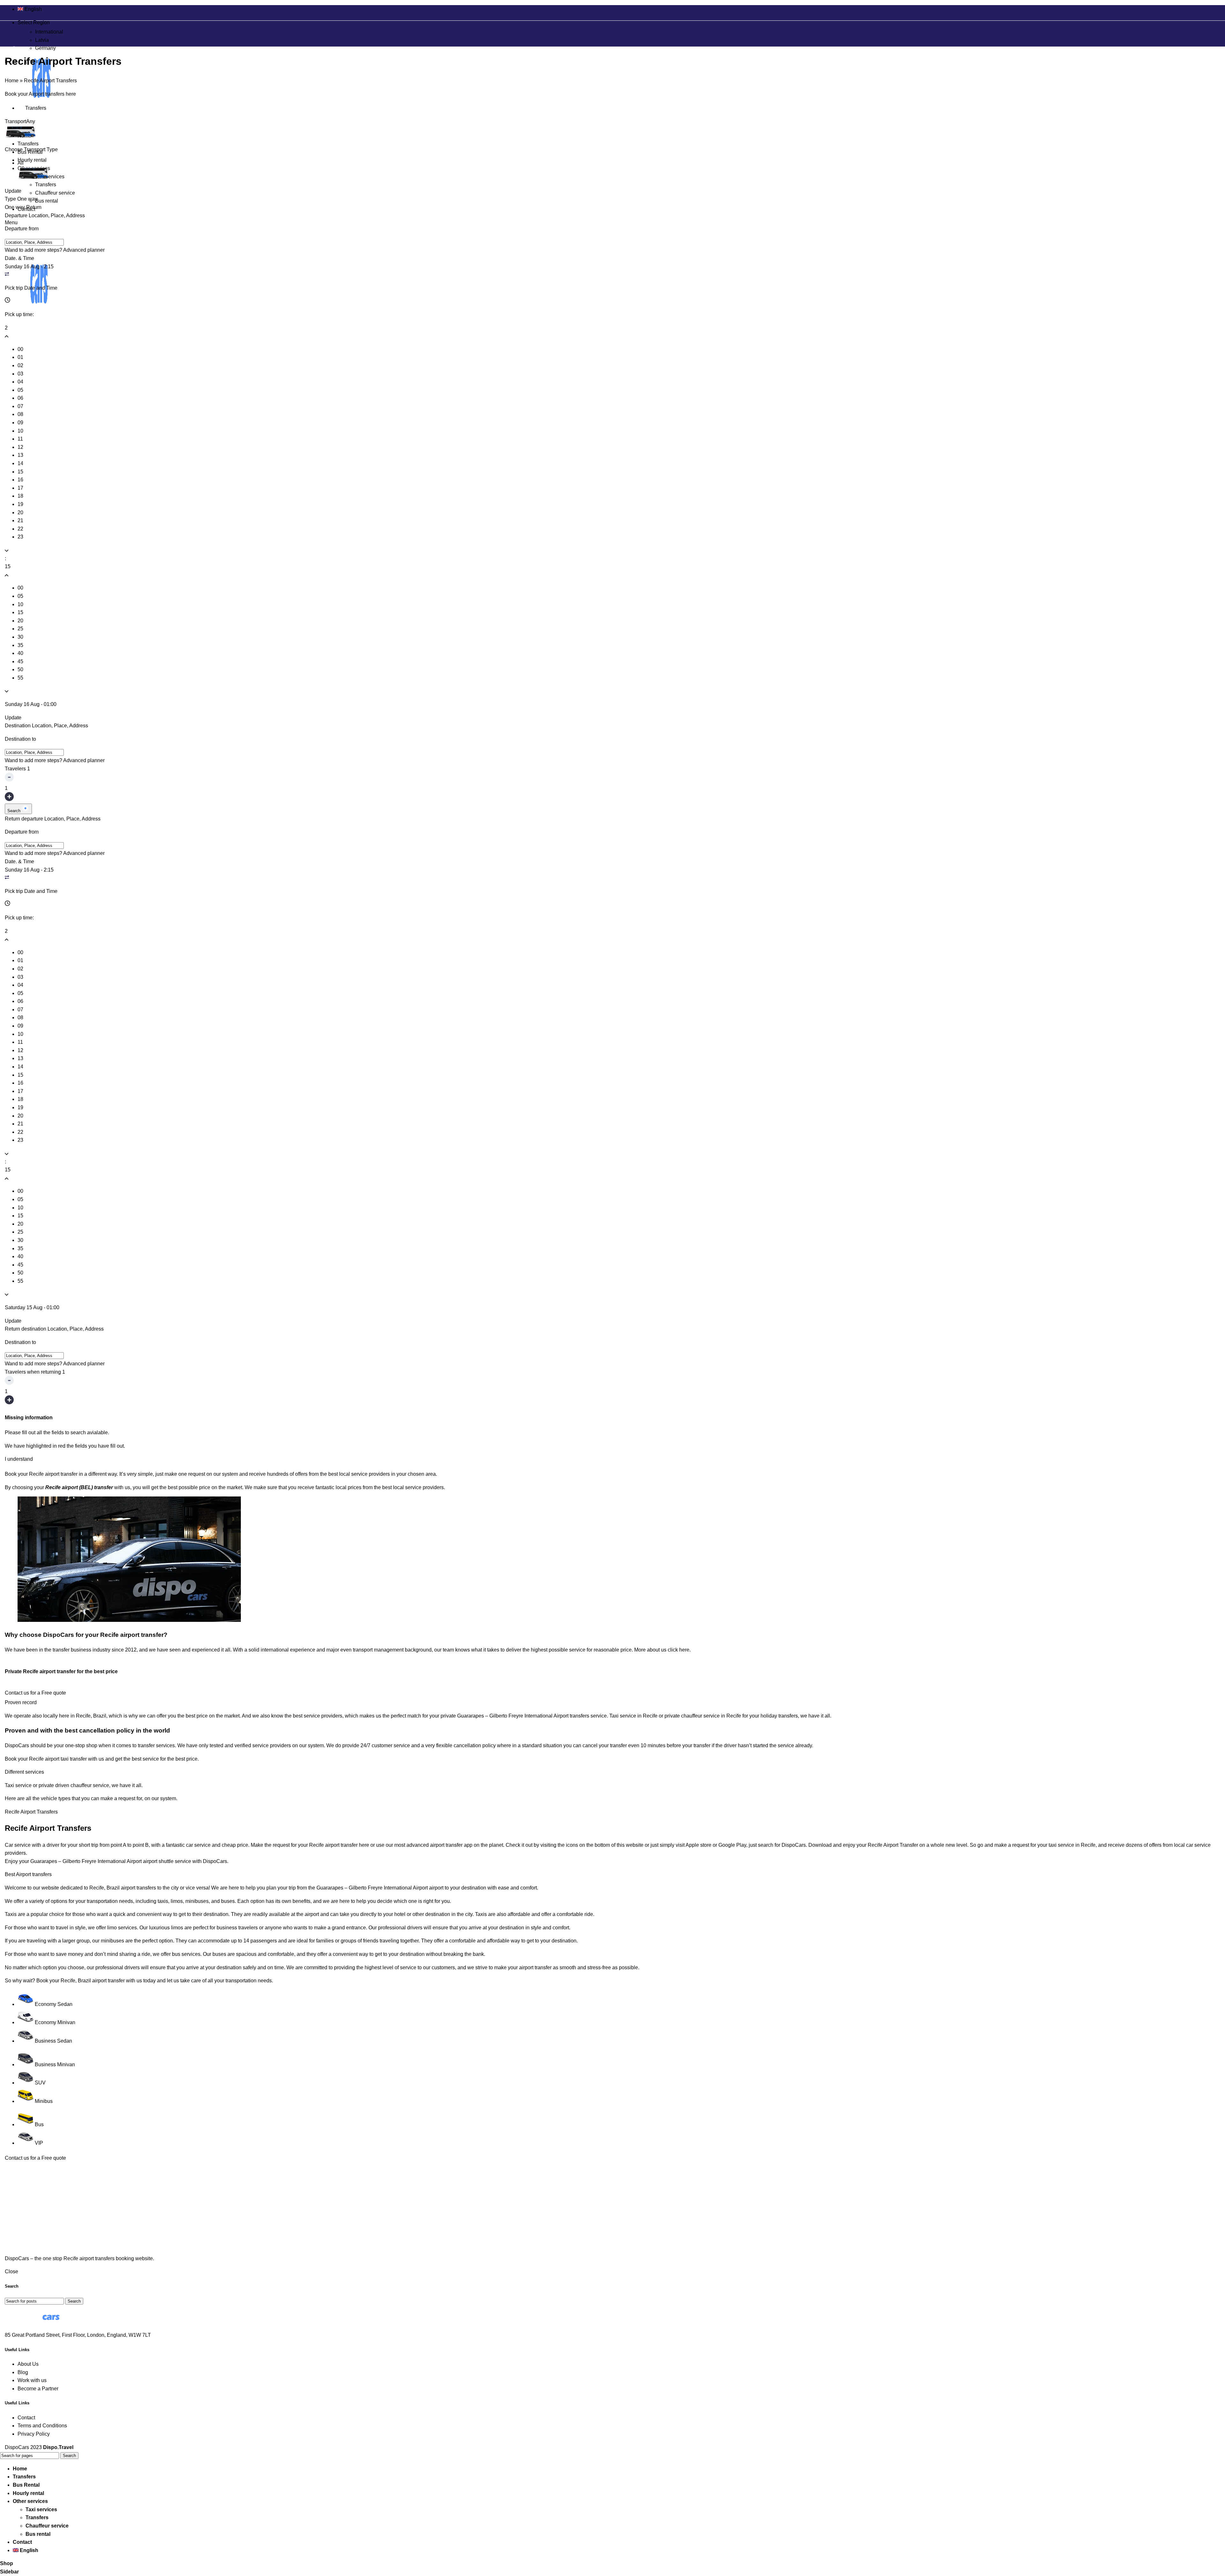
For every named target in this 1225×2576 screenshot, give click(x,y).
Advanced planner (84, 250)
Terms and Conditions (42, 2426)
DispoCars (17, 1745)
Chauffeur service (55, 193)
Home (12, 81)
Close (11, 2272)
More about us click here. (662, 1650)
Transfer (909, 1845)
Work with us (32, 2380)
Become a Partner (38, 2389)
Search (15, 811)
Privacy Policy (34, 2434)
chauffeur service (90, 1785)
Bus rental (47, 201)
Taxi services (50, 177)
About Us (28, 2364)
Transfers (46, 185)
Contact (26, 2418)
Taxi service (18, 1785)
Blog (23, 2372)
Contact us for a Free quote (35, 1693)
